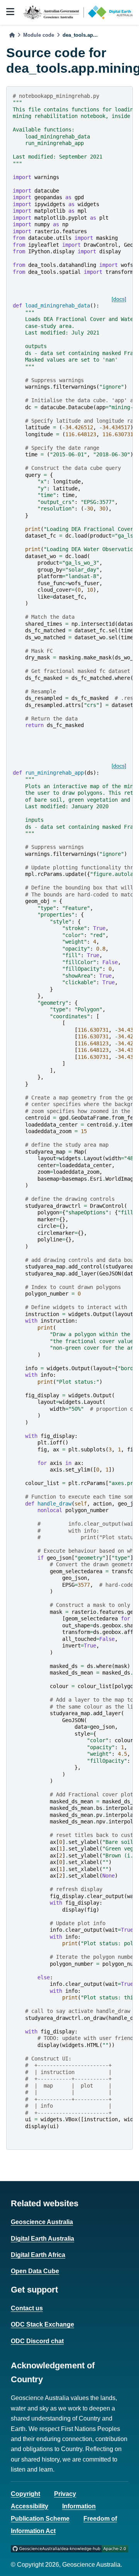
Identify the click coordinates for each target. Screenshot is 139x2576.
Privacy (65, 2494)
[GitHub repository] (69, 2548)
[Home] (12, 35)
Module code (39, 35)
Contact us (27, 2308)
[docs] (119, 299)
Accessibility (30, 2506)
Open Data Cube (35, 2271)
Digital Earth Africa (38, 2255)
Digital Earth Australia (42, 2239)
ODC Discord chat (37, 2341)
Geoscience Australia (42, 2222)
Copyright (25, 2494)
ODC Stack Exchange (42, 2324)
